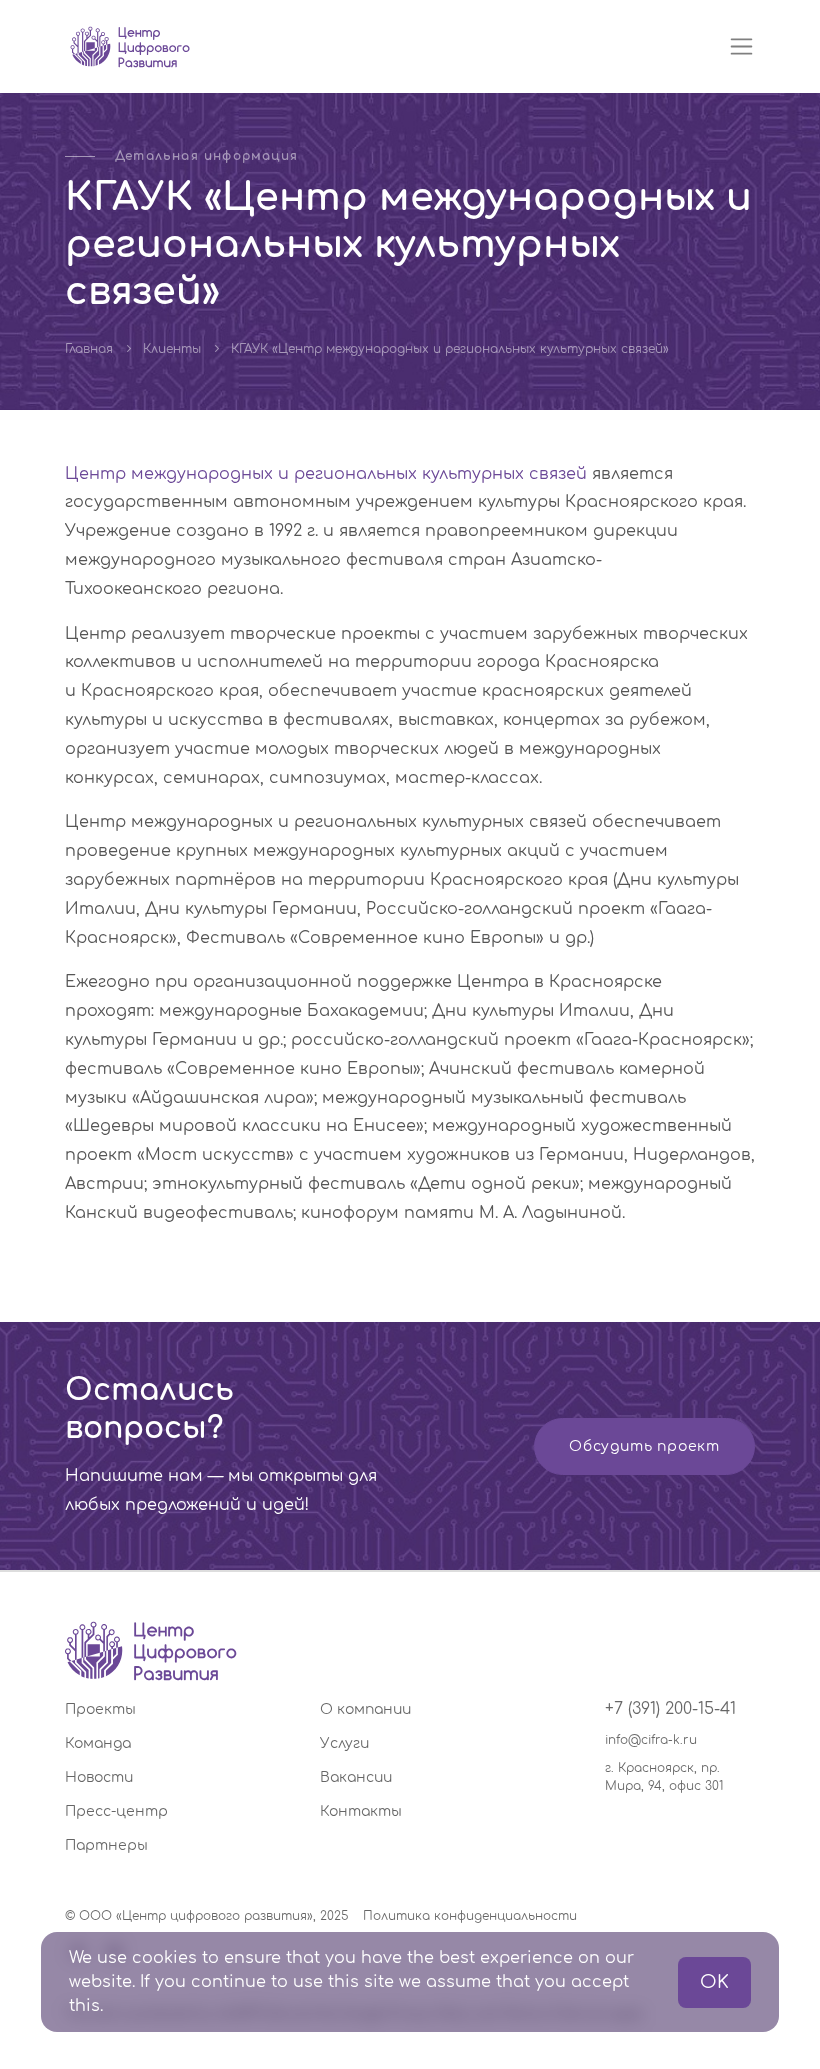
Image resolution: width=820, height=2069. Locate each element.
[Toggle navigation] (741, 46)
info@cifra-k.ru (651, 1740)
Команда (98, 1743)
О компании (365, 1709)
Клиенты (172, 349)
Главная (89, 349)
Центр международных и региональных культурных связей (326, 474)
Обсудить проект (644, 1446)
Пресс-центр (116, 1811)
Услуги (344, 1743)
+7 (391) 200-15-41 (670, 1709)
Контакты (361, 1811)
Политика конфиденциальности (470, 1916)
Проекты (100, 1709)
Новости (99, 1777)
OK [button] (714, 1982)
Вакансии (356, 1777)
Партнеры (106, 1845)
